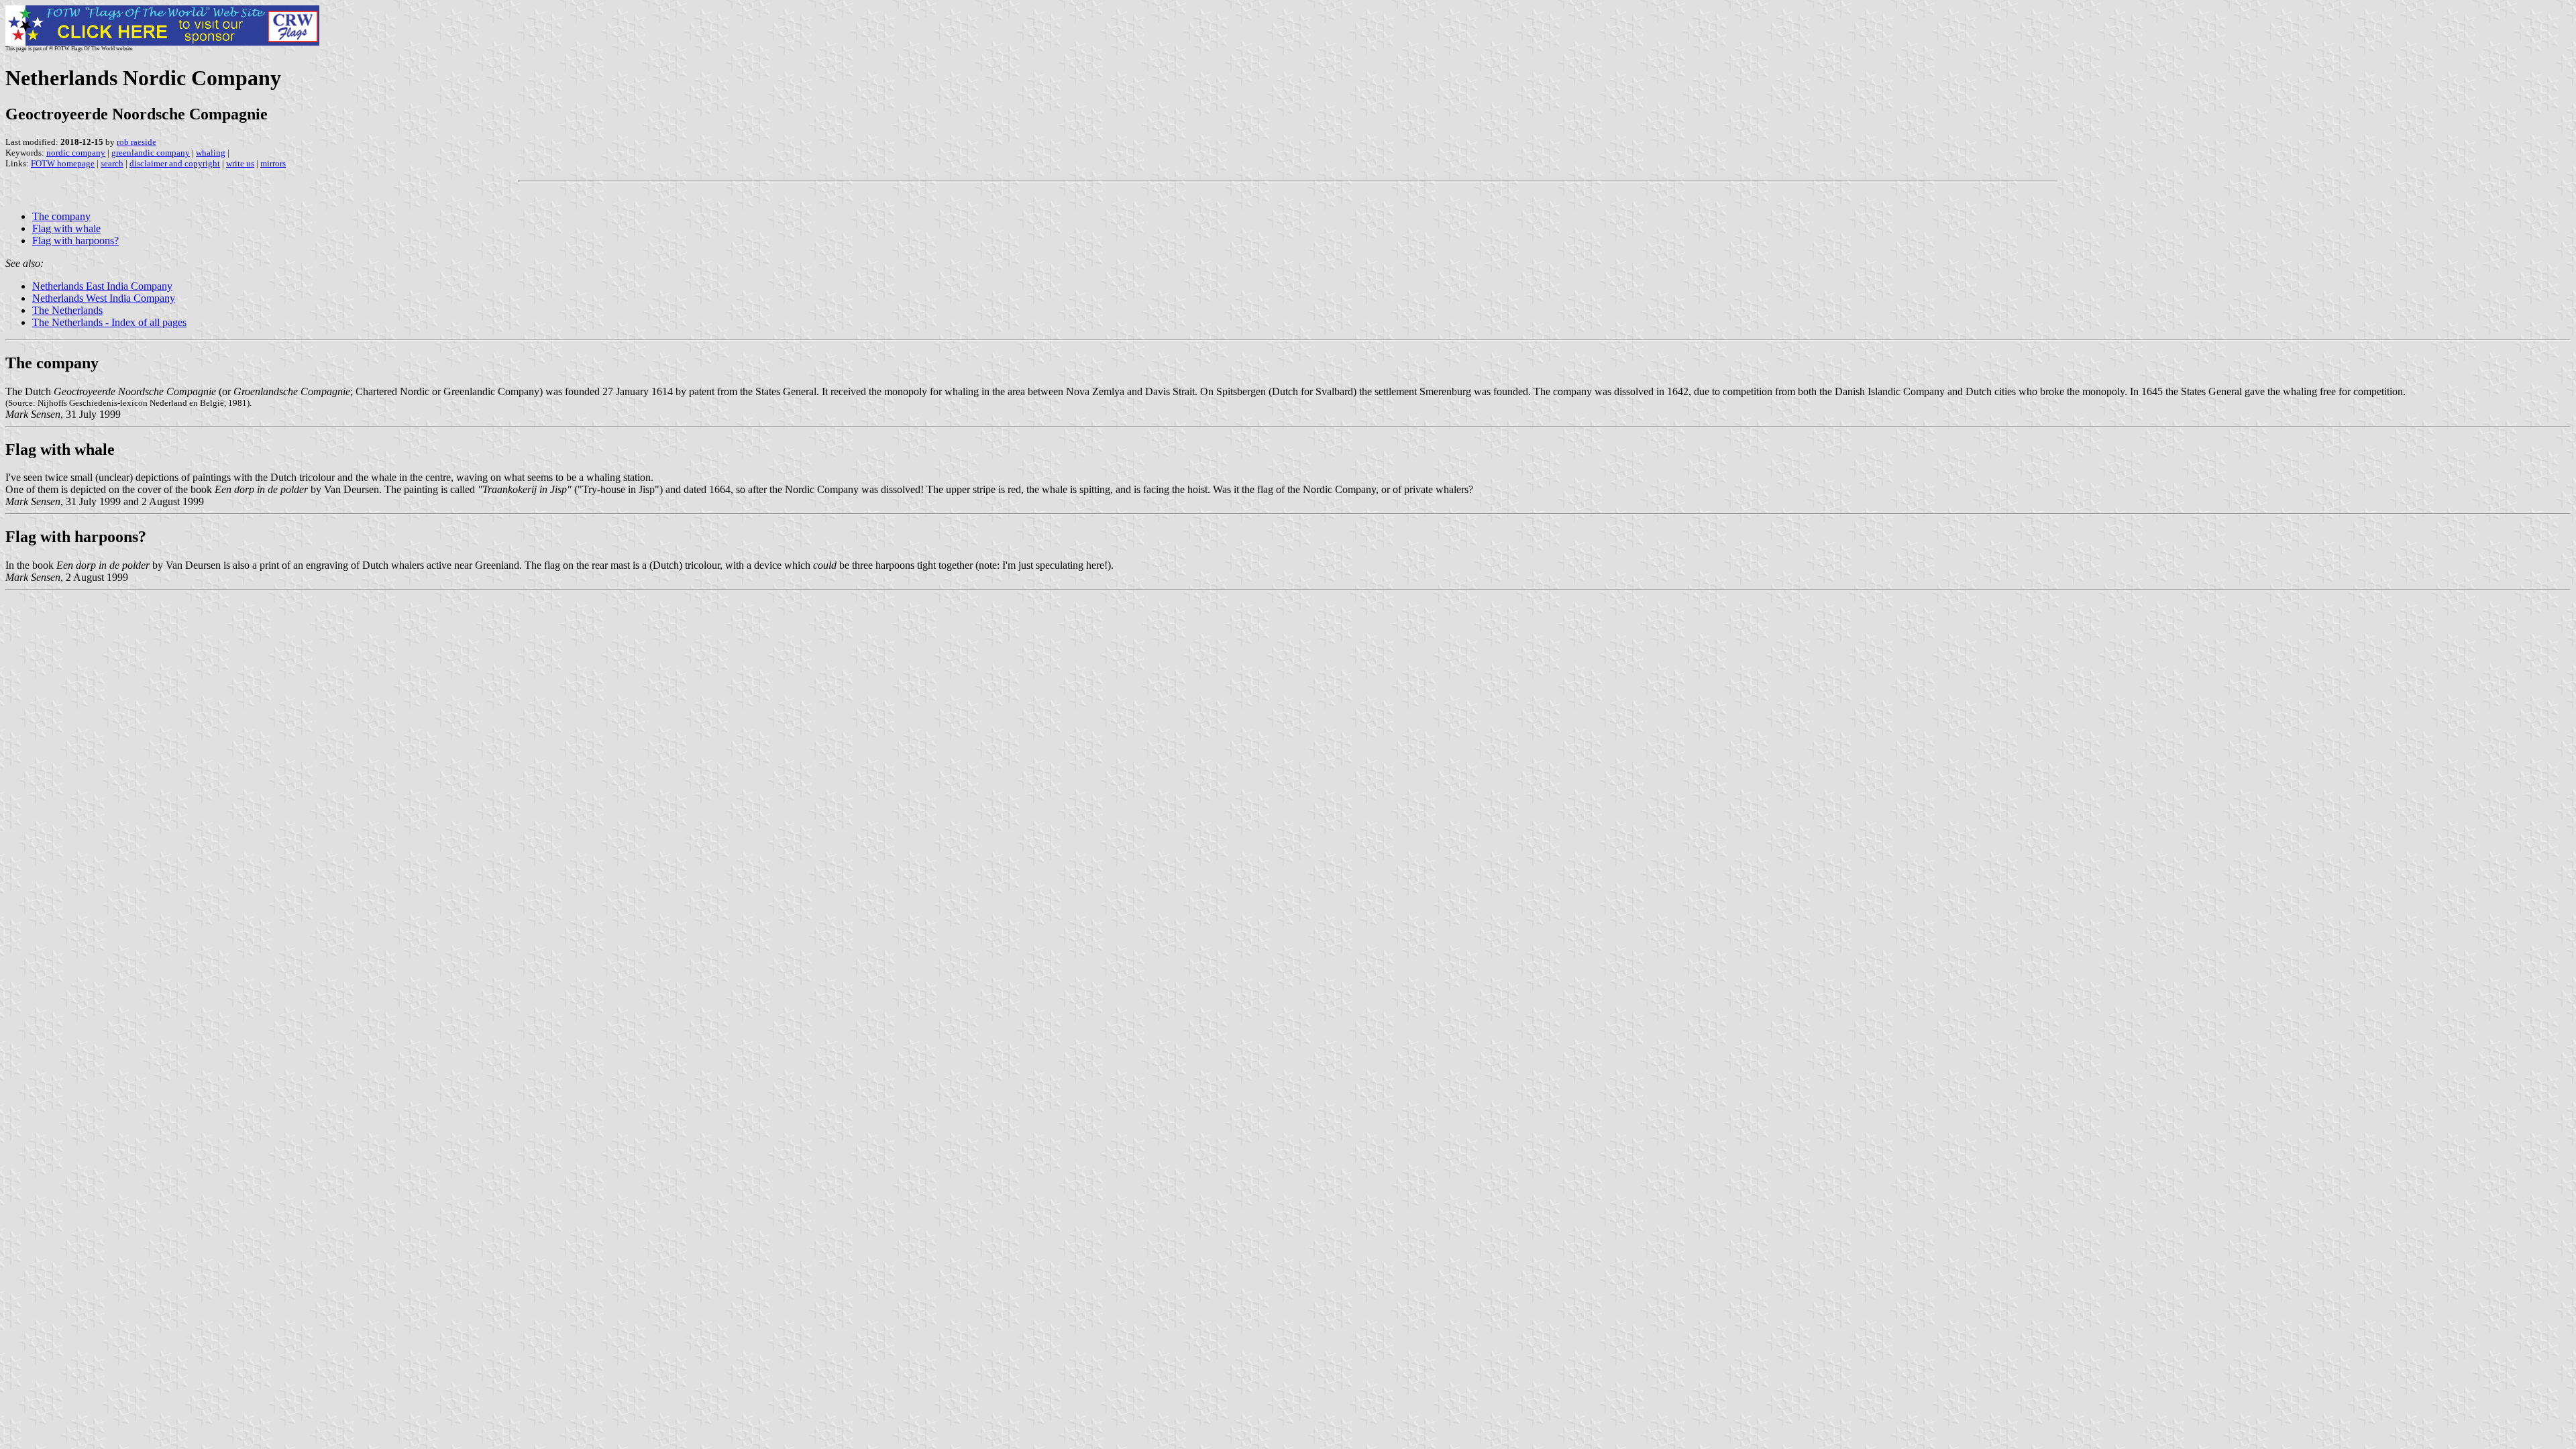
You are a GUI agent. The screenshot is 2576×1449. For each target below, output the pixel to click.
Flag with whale (66, 228)
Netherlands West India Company (104, 298)
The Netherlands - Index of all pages (109, 322)
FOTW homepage (63, 163)
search (112, 163)
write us (240, 163)
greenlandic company (151, 153)
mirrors (273, 163)
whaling (211, 153)
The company (61, 216)
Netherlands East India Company (102, 286)
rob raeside (137, 142)
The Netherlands (67, 310)
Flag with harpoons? (75, 240)
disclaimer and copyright (175, 163)
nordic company (76, 153)
